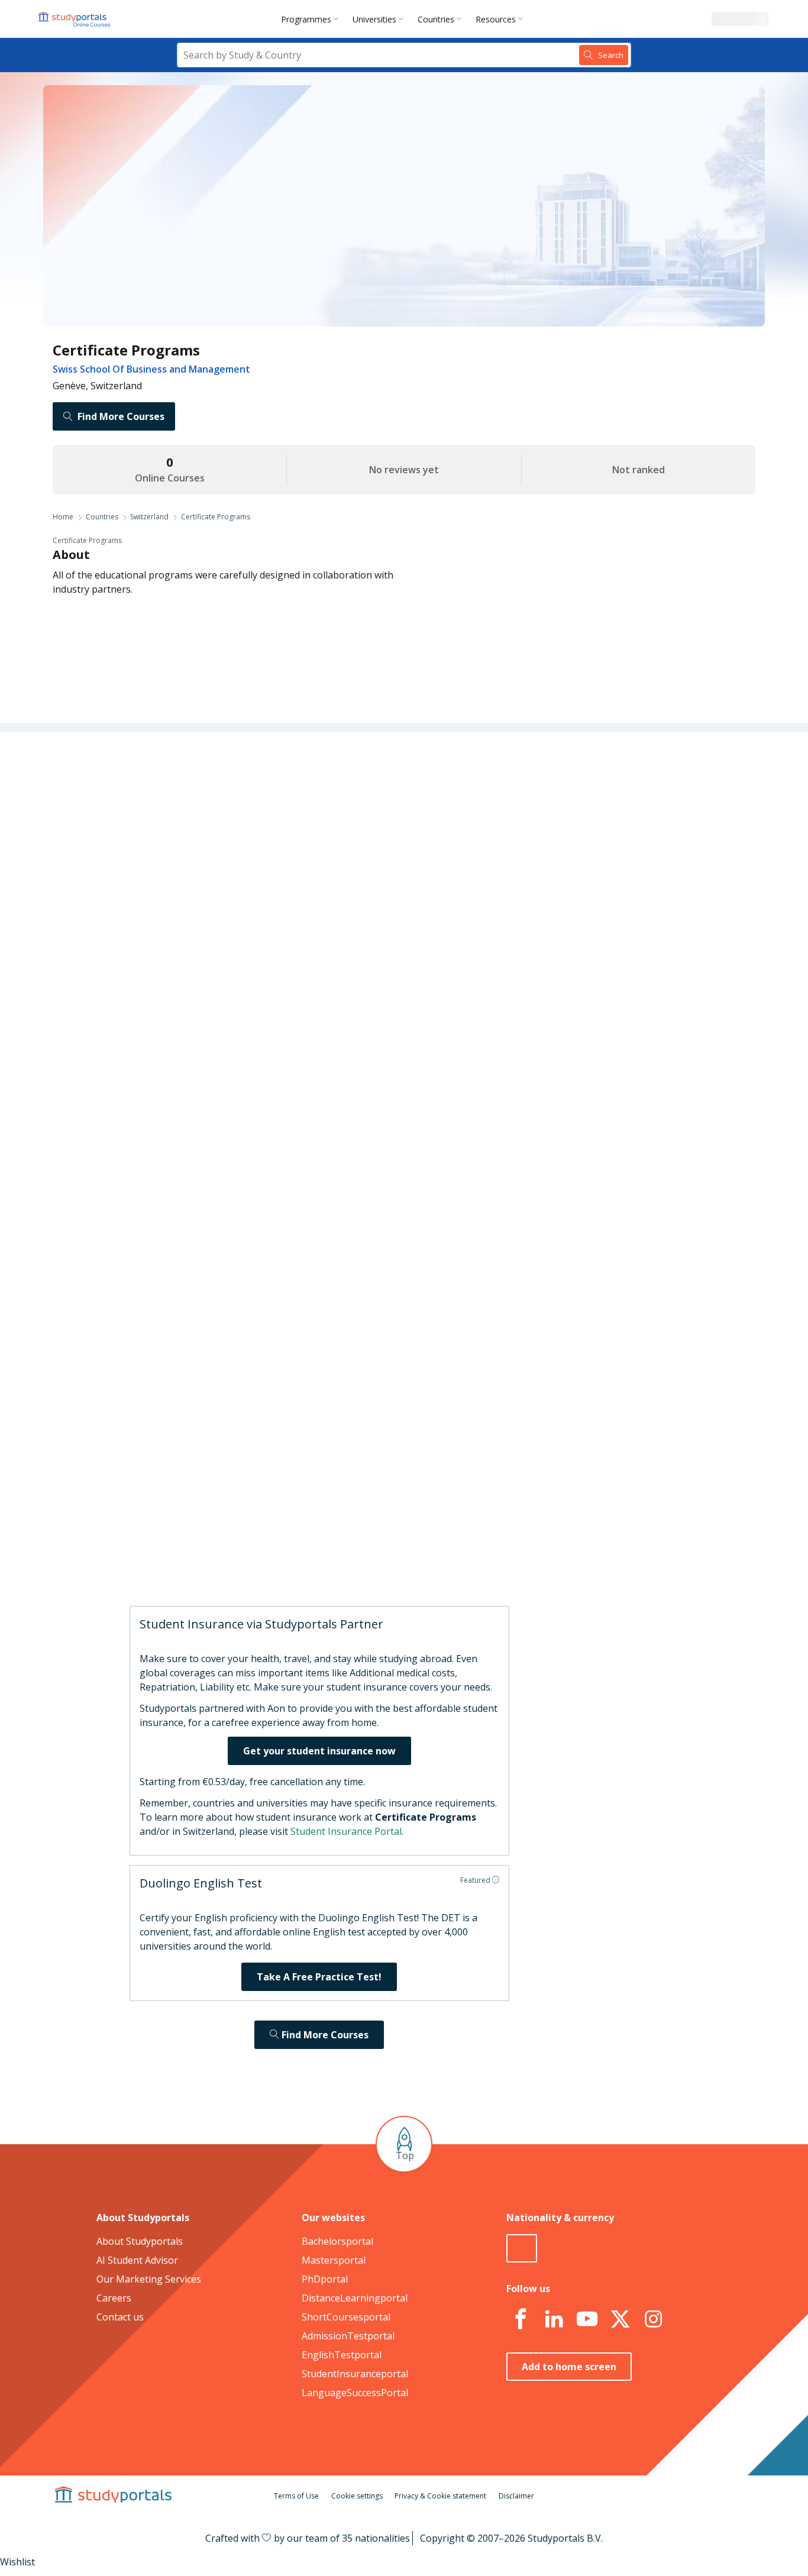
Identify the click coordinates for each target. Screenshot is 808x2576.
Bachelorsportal (337, 2241)
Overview (236, 777)
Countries (436, 19)
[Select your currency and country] (522, 2248)
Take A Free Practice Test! (319, 1977)
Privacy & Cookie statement (440, 2496)
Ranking (238, 834)
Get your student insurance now (319, 1751)
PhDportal (325, 2279)
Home (63, 517)
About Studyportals (140, 2241)
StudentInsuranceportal (355, 2374)
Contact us (120, 2317)
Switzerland (149, 517)
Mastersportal (334, 2260)
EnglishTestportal (342, 2355)
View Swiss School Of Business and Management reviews (428, 1556)
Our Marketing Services (149, 2279)
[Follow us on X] (620, 2319)
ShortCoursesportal (346, 2317)
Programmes (306, 19)
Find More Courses (121, 416)
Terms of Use (296, 2496)
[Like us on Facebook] (521, 2319)
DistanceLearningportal (355, 2298)
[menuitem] (312, 19)
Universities (374, 19)
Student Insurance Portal (346, 1831)
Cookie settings (357, 2496)
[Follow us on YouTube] (587, 2319)
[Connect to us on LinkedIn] (554, 2319)
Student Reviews (220, 948)
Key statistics (228, 806)
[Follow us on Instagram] (653, 2319)
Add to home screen (569, 2367)
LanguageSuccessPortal (355, 2393)
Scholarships (228, 862)
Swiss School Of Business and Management (151, 369)
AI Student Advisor (137, 2260)
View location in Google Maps (386, 1439)
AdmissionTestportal (348, 2336)
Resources (496, 19)
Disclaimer (516, 2496)
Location (237, 919)
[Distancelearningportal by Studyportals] (75, 19)
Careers (239, 891)
